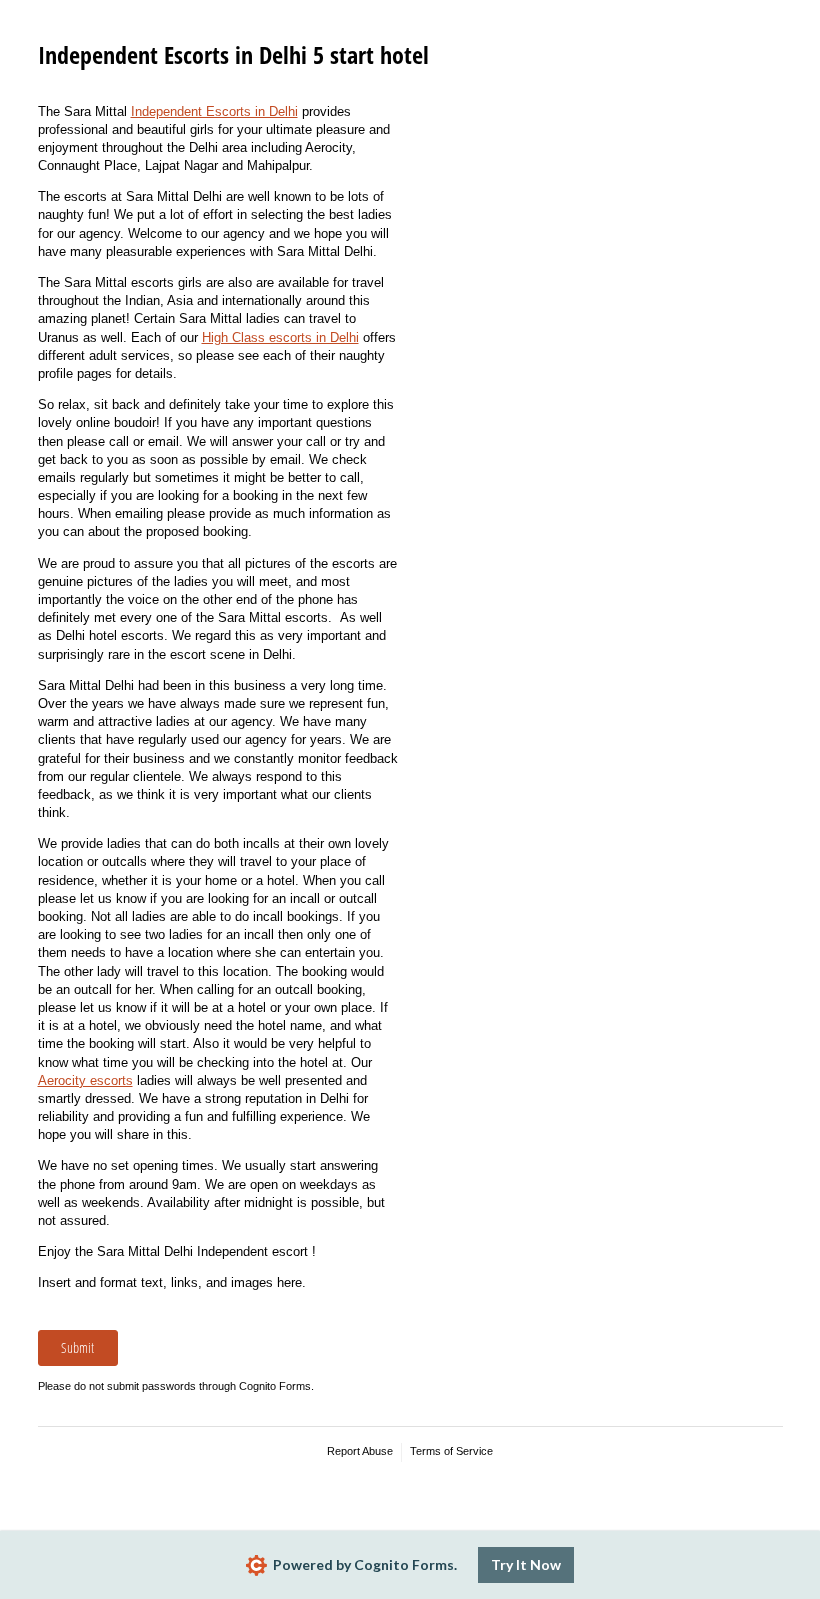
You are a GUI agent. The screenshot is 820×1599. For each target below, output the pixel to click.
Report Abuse (360, 1451)
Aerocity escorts (85, 1080)
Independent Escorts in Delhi (214, 111)
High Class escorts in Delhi (280, 337)
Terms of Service (451, 1451)
